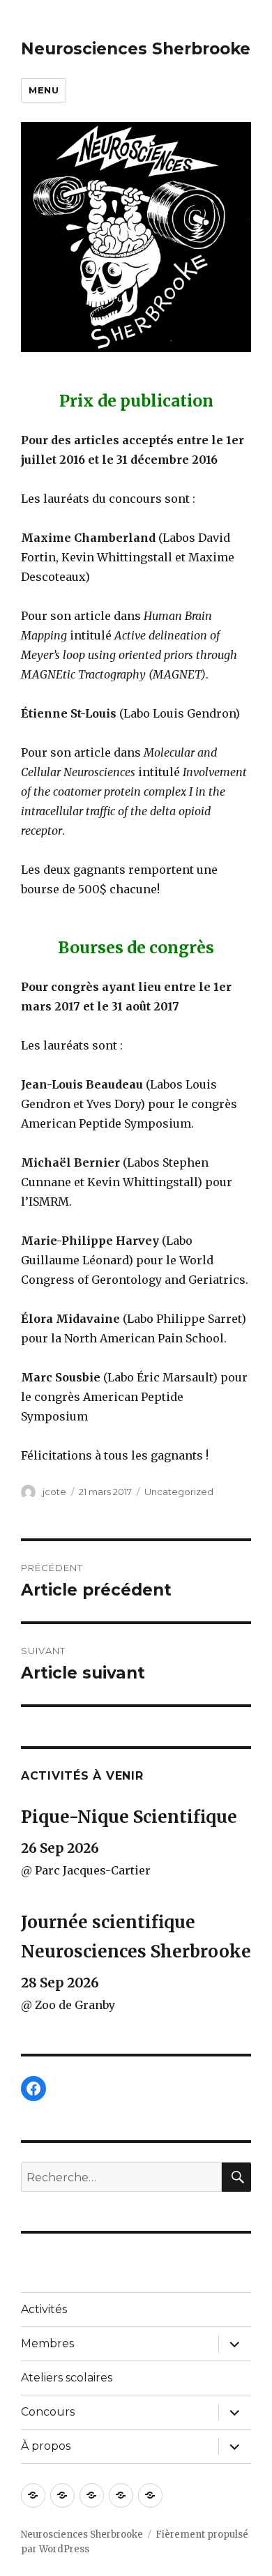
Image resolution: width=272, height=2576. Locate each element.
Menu (44, 90)
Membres (47, 2343)
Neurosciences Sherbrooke (136, 49)
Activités (44, 2309)
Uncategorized (179, 1492)
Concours (48, 2412)
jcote (54, 1492)
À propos (46, 2446)
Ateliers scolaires (67, 2378)
